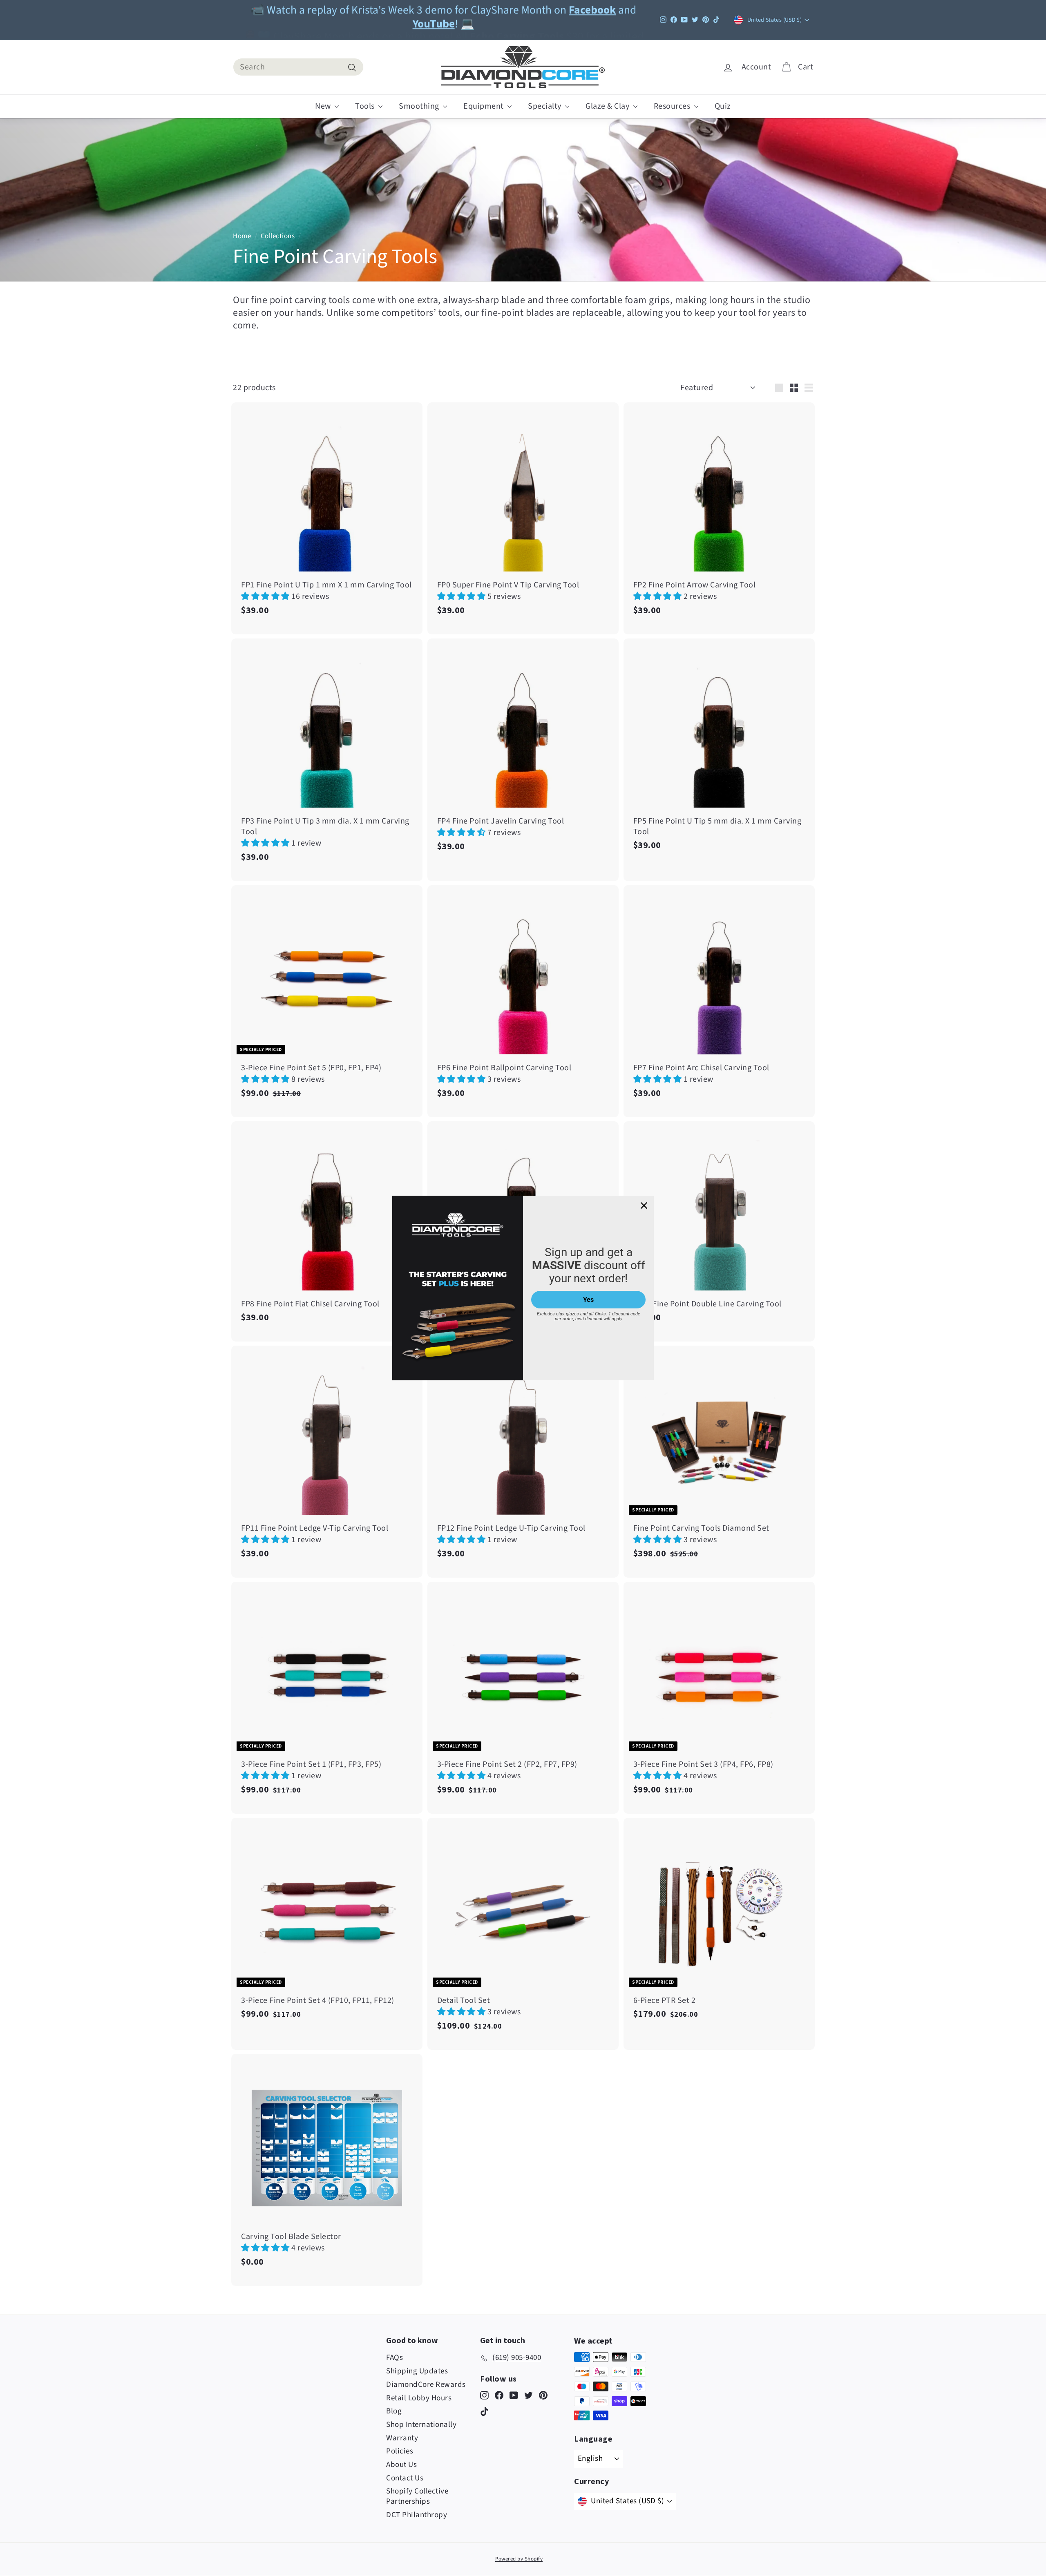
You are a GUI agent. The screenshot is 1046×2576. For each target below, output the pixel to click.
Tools (366, 106)
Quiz (723, 106)
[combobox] (298, 67)
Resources (673, 106)
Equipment (484, 106)
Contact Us (405, 2478)
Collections (278, 236)
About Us (401, 2465)
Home (242, 236)
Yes (588, 1300)
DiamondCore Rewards (426, 2385)
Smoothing (420, 106)
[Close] (644, 1205)
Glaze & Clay (608, 106)
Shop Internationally (421, 2425)
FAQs (394, 2358)
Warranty (402, 2438)
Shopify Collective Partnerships (417, 2496)
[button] (266, 596)
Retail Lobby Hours (419, 2398)
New (324, 106)
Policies (400, 2451)
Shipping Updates (417, 2371)
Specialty (545, 106)
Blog (394, 2411)
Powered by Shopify (519, 2559)
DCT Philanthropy (417, 2515)
